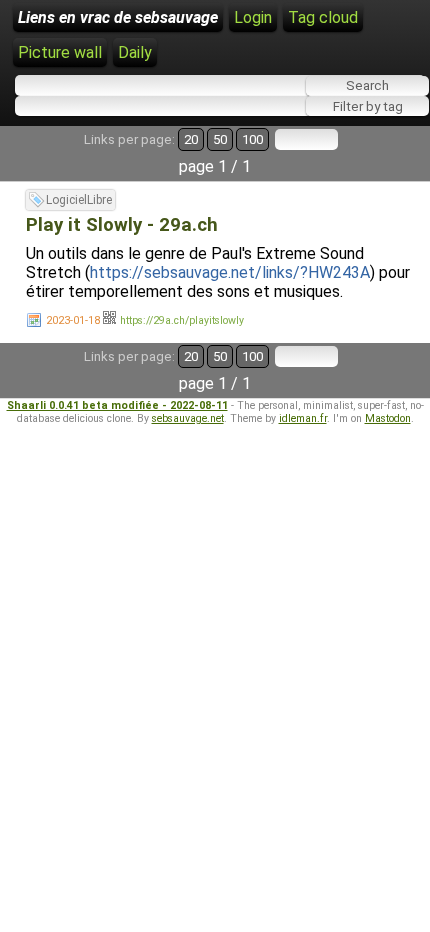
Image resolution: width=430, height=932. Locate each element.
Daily (135, 52)
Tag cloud (323, 17)
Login (253, 17)
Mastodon (388, 418)
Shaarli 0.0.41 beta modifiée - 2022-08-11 (117, 405)
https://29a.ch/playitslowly (182, 320)
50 (220, 139)
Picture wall (60, 52)
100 (252, 139)
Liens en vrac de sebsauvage (118, 17)
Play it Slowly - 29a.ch (122, 225)
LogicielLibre (79, 200)
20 (191, 139)
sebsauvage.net (188, 418)
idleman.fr (303, 418)
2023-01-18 (73, 320)
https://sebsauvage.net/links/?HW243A (230, 272)
